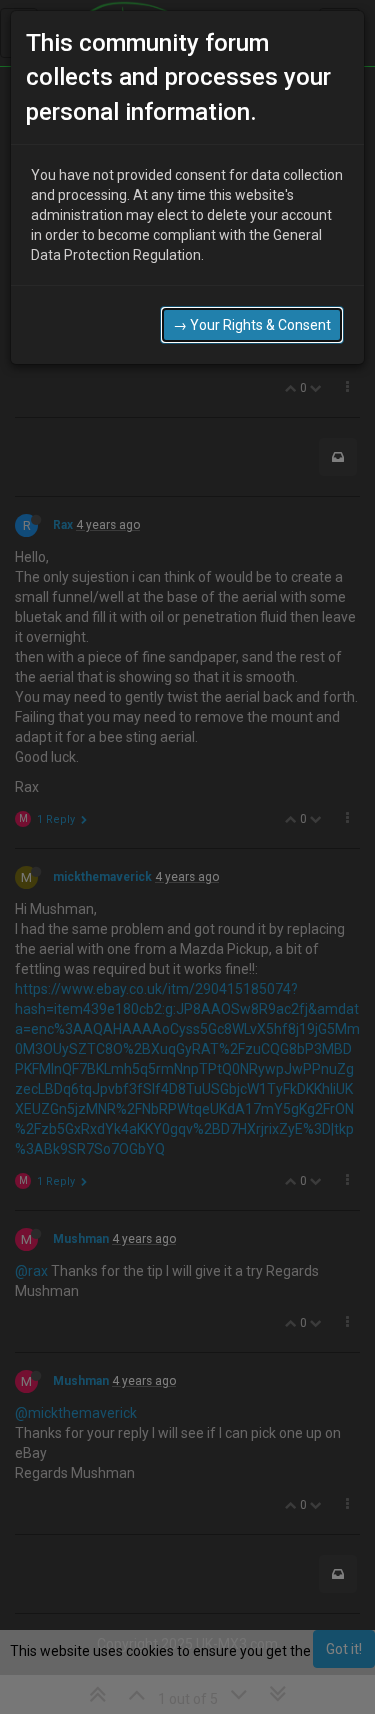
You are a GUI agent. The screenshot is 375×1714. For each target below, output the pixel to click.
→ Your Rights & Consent (252, 325)
